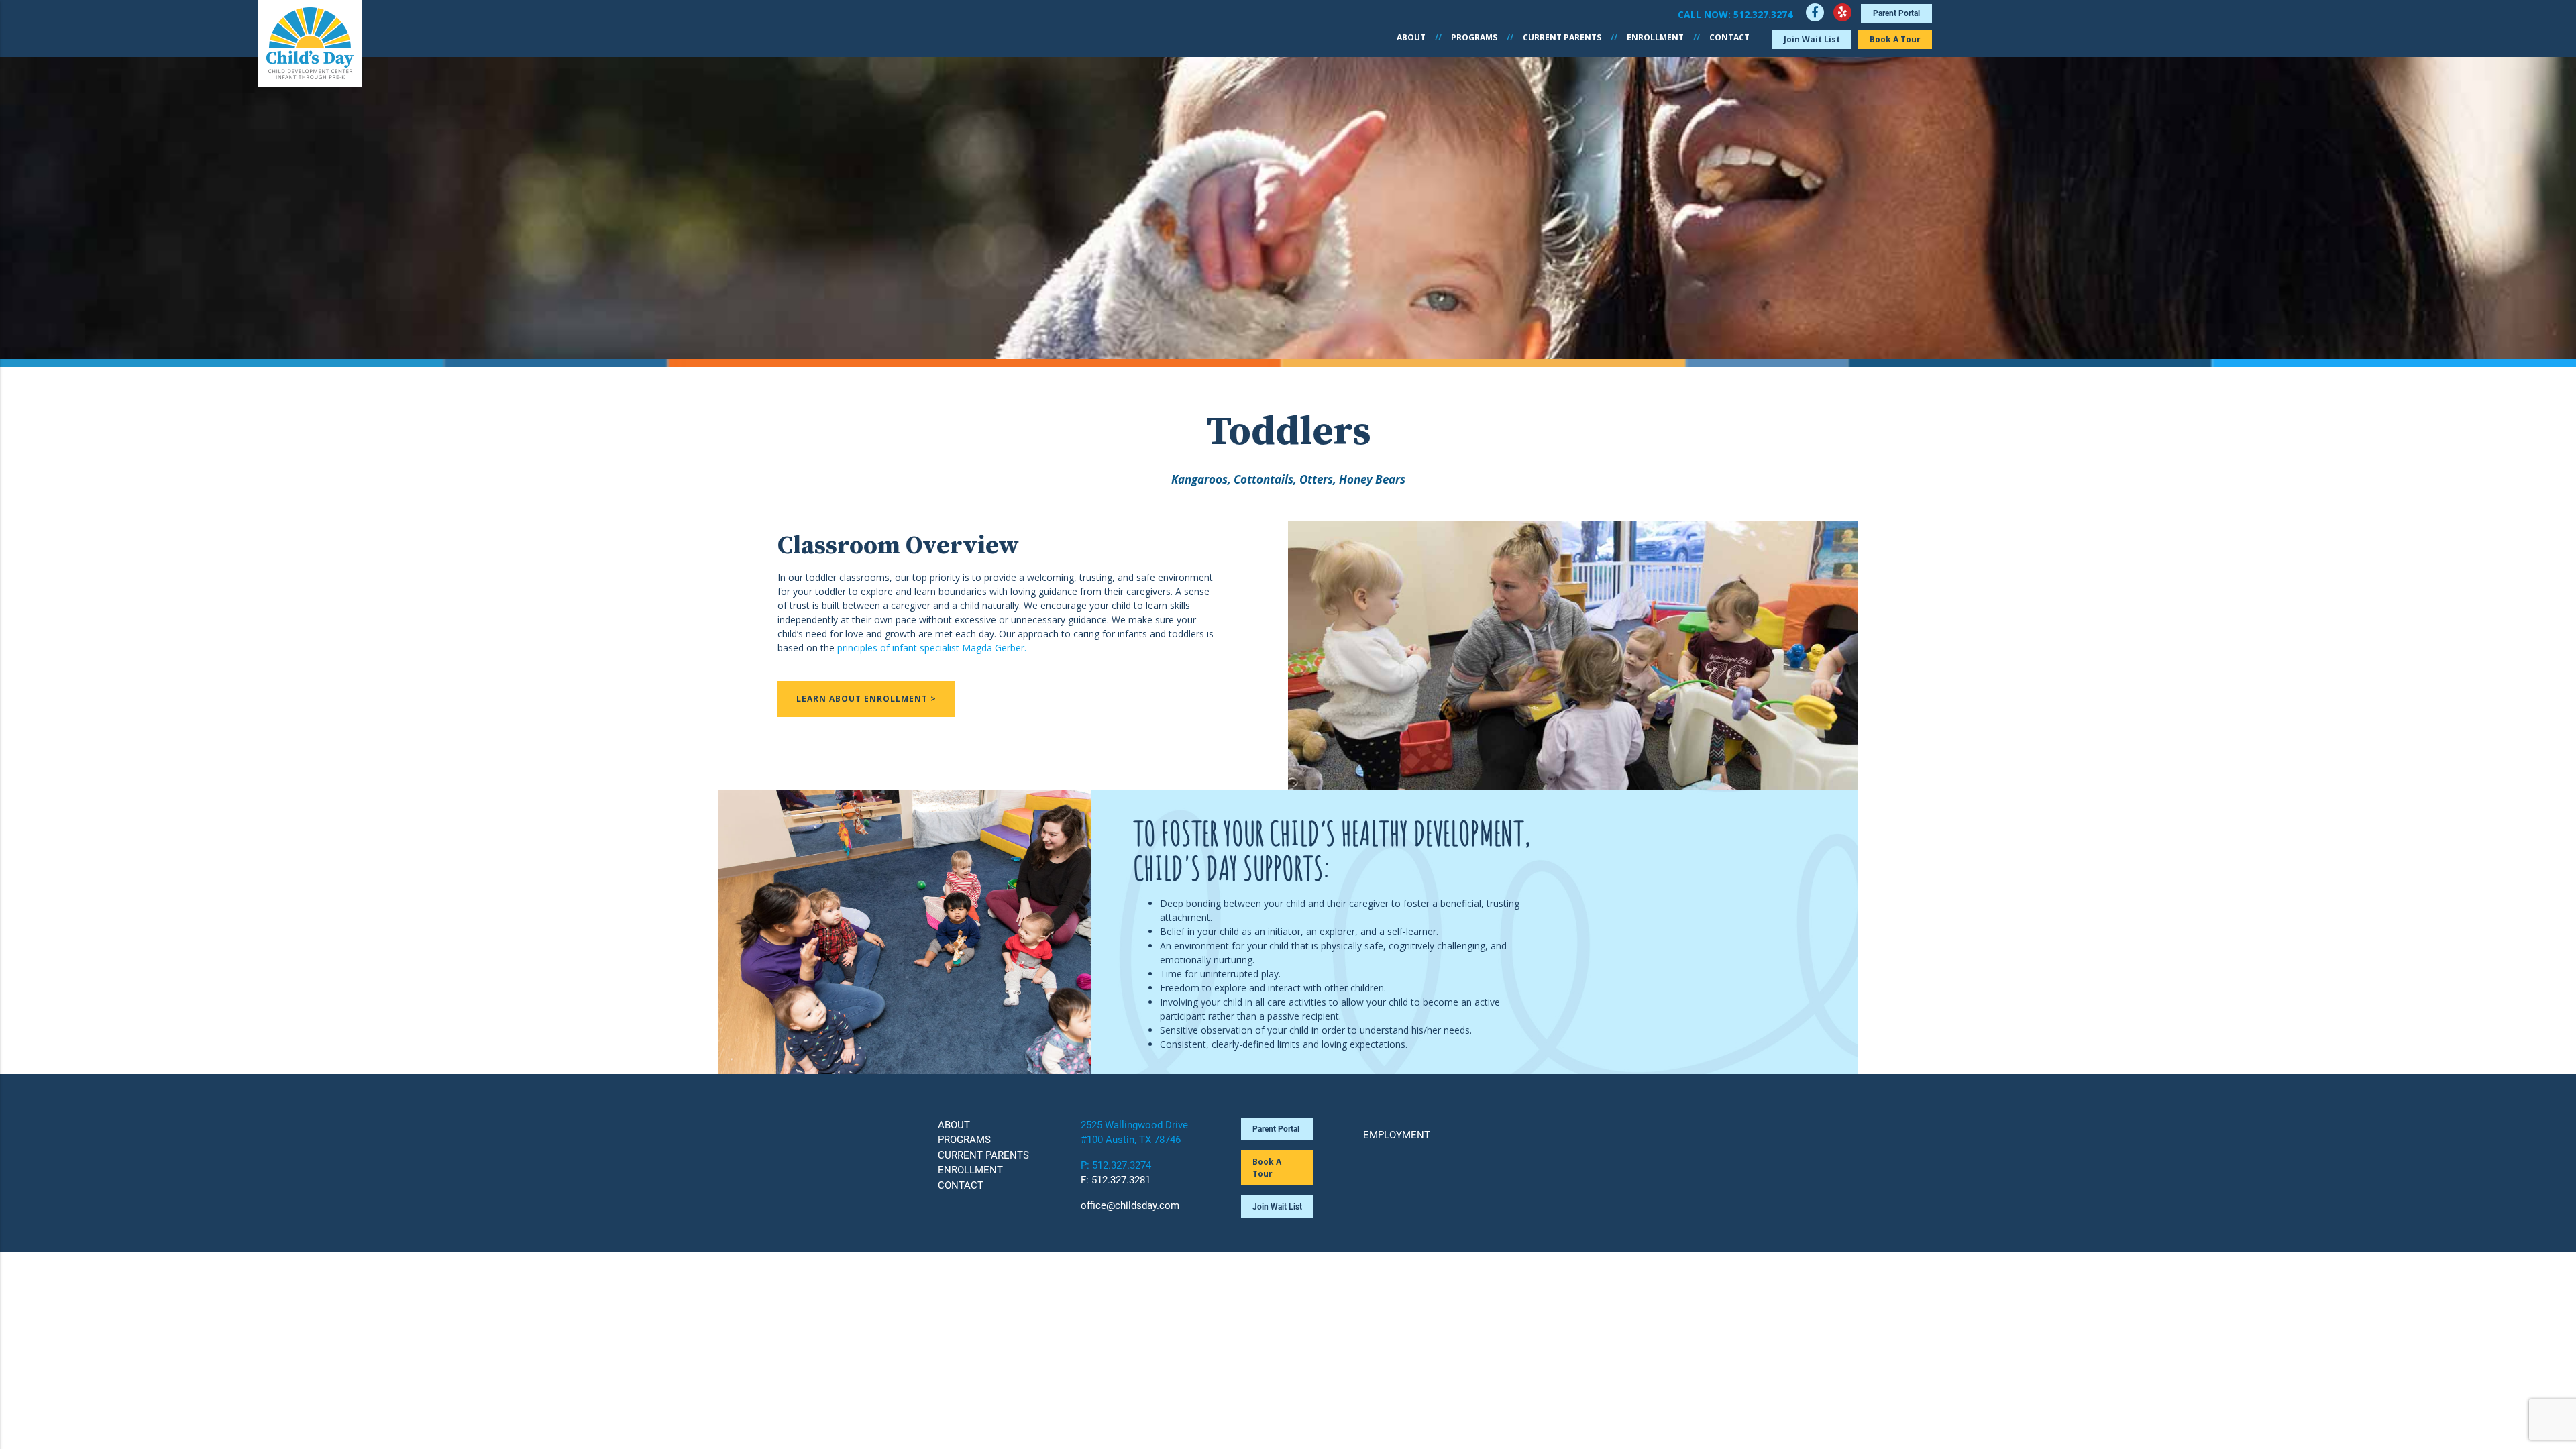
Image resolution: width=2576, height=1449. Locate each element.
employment (1397, 1135)
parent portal (1896, 13)
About (1411, 37)
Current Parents (1562, 37)
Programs (1474, 37)
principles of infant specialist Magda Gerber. (932, 648)
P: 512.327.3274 (1116, 1165)
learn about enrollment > (866, 699)
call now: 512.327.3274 (1735, 14)
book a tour (1267, 1168)
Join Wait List (1812, 39)
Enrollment (1655, 37)
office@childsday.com (1130, 1205)
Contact (1729, 37)
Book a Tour (1895, 39)
